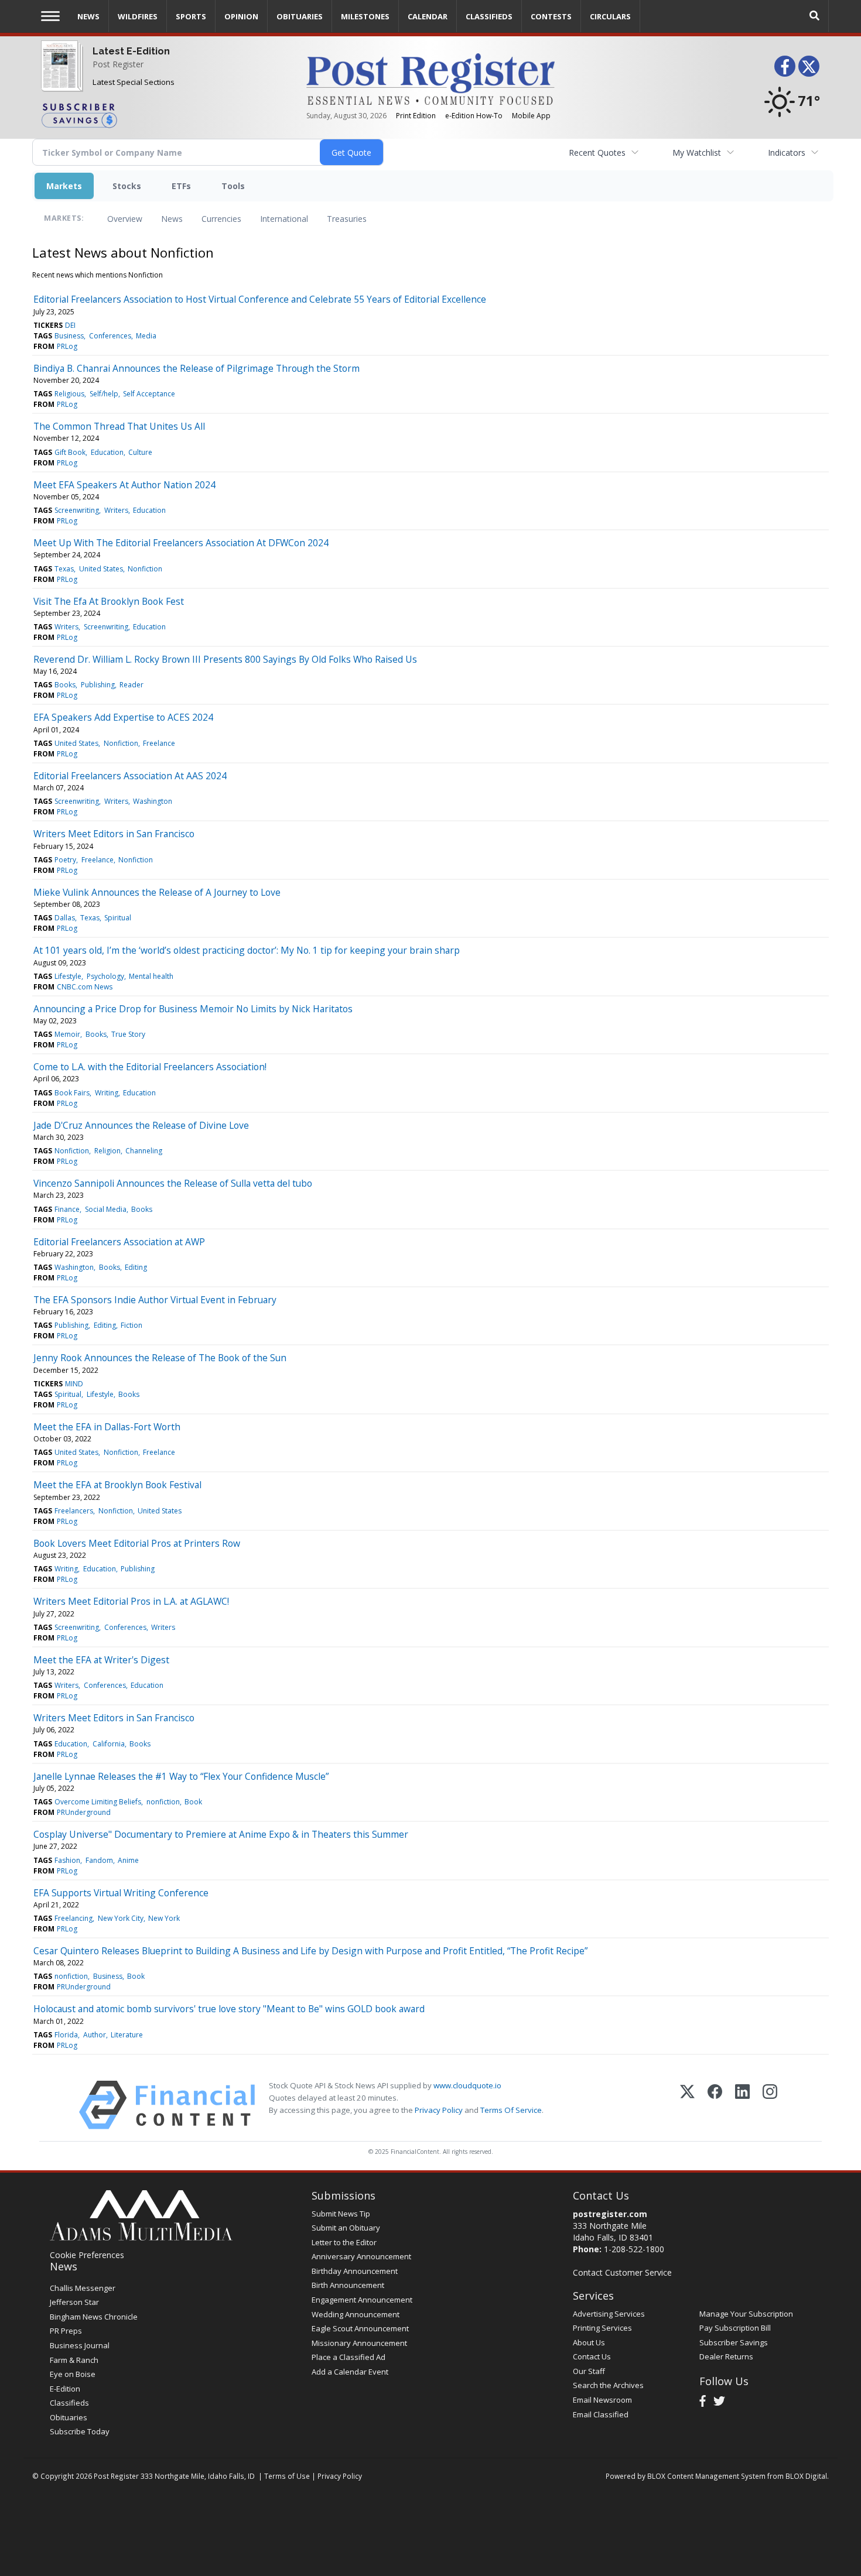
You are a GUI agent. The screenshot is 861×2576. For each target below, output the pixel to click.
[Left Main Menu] (50, 16)
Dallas (65, 918)
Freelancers (74, 1511)
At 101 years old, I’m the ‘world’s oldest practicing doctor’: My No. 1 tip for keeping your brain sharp (247, 950)
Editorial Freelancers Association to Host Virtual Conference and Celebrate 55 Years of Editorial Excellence (260, 299)
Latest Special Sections (134, 82)
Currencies (221, 219)
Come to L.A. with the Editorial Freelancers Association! (150, 1067)
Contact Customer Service (622, 2272)
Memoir (67, 1034)
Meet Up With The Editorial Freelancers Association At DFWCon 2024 (181, 543)
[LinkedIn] (742, 2105)
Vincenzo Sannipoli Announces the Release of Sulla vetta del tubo (173, 1183)
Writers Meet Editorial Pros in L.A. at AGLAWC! (131, 1601)
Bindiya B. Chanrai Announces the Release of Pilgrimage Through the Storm (197, 368)
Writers (116, 510)
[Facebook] (715, 2105)
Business (69, 336)
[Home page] (430, 78)
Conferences (110, 336)
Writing (107, 1093)
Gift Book (70, 452)
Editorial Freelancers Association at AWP (119, 1242)
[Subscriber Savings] (165, 115)
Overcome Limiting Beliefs (98, 1802)
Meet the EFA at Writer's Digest (101, 1660)
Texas (64, 569)
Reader (131, 685)
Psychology (105, 976)
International (284, 219)
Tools (233, 186)
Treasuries (347, 219)
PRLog (67, 346)
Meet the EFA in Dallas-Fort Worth (107, 1427)
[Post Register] (59, 73)
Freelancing (74, 1918)
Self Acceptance (149, 394)
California (109, 1744)
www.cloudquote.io (467, 2085)
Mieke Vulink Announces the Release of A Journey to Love (157, 892)
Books (65, 685)
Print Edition (416, 116)
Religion (107, 1151)
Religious (69, 394)
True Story (128, 1034)
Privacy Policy (439, 2110)
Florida (66, 2035)
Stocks (127, 186)
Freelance (159, 743)
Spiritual (118, 918)
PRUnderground (84, 1812)
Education (107, 452)
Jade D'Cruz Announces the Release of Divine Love (141, 1125)
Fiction (131, 1325)
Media (146, 336)
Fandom (99, 1860)
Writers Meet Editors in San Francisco (114, 834)
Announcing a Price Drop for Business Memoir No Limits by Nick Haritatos (193, 1009)
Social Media (106, 1209)
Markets (64, 186)
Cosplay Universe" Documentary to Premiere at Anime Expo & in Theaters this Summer (221, 1834)
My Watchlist (697, 153)
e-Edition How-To (474, 116)
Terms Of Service (511, 2110)
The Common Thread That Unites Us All (119, 426)
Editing (136, 1267)
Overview (125, 219)
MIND (74, 1384)
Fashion (67, 1860)
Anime (128, 1860)
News (172, 219)
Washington (153, 801)
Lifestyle (68, 976)
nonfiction (163, 1802)
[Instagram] (770, 2105)
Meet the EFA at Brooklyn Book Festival (117, 1485)
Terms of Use (287, 2476)
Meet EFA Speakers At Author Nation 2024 (124, 485)
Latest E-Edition (131, 51)
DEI (70, 325)
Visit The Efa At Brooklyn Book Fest (109, 601)
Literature (127, 2035)
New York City (121, 1918)
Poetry (65, 860)
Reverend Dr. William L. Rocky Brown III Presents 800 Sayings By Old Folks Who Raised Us (225, 659)
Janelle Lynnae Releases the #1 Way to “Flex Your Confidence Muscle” (181, 1776)
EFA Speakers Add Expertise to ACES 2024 (123, 717)
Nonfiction (145, 569)
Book (193, 1802)
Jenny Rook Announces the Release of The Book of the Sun (160, 1358)
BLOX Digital (806, 2476)
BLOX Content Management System (706, 2476)
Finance (67, 1209)
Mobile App (531, 116)
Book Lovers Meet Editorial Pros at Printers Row (137, 1543)
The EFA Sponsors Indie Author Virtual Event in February (155, 1300)
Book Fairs (72, 1093)
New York (164, 1918)
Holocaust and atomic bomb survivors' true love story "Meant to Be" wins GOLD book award (229, 2009)
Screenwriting (77, 510)
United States (101, 569)
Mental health (151, 976)
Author (95, 2035)
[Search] (815, 16)
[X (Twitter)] (687, 2105)
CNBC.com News (85, 987)
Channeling (144, 1151)
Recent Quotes (597, 153)
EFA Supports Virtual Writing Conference (121, 1893)
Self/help (104, 394)
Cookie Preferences (87, 2255)
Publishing (98, 685)
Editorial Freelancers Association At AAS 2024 (130, 776)
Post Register (118, 64)
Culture (140, 452)
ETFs (181, 186)
